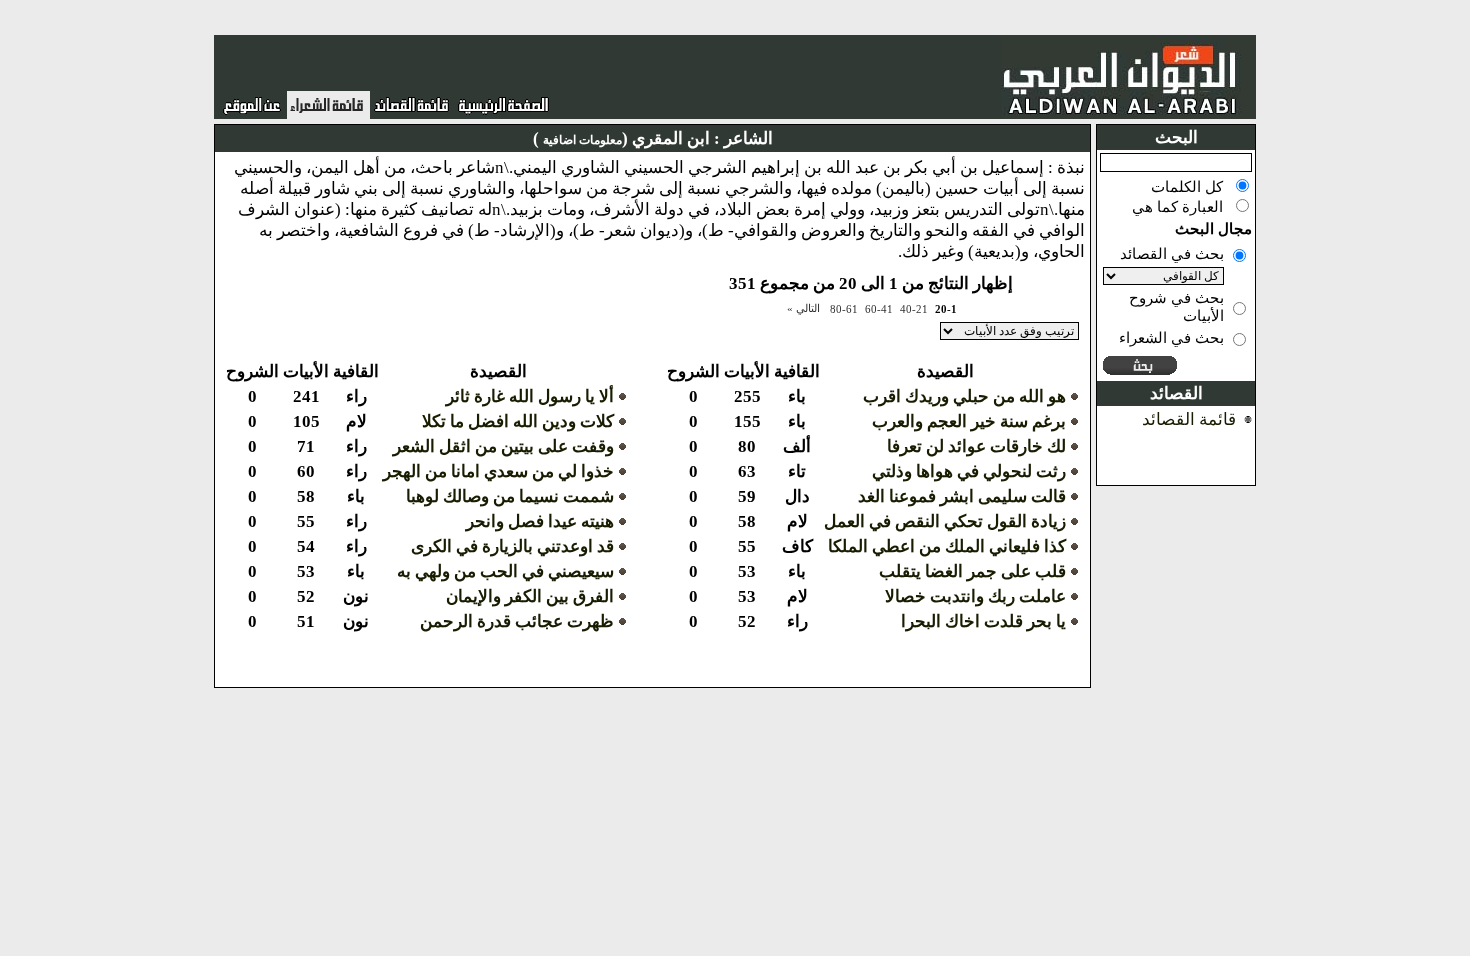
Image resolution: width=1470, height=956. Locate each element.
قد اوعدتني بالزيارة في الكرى (512, 546)
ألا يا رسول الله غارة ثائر (530, 396)
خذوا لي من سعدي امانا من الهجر (498, 471)
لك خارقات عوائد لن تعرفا (976, 446)
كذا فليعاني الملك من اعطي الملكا (947, 546)
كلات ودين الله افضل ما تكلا (518, 421)
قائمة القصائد (1189, 419)
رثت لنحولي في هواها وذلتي (969, 471)
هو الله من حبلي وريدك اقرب (964, 396)
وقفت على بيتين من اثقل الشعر (503, 446)
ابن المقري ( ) (621, 138)
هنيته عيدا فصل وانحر (540, 521)
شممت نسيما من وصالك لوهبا (510, 496)
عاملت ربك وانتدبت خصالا (975, 596)
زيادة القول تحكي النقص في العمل (945, 521)
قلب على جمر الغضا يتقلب (972, 571)
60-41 (879, 309)
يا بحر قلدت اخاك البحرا (983, 621)
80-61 (844, 309)
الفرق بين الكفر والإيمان (530, 596)
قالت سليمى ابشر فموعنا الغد (962, 496)
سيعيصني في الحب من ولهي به (505, 571)
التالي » (803, 308)
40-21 (914, 309)
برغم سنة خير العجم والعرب (969, 421)
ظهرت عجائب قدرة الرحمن (517, 621)
